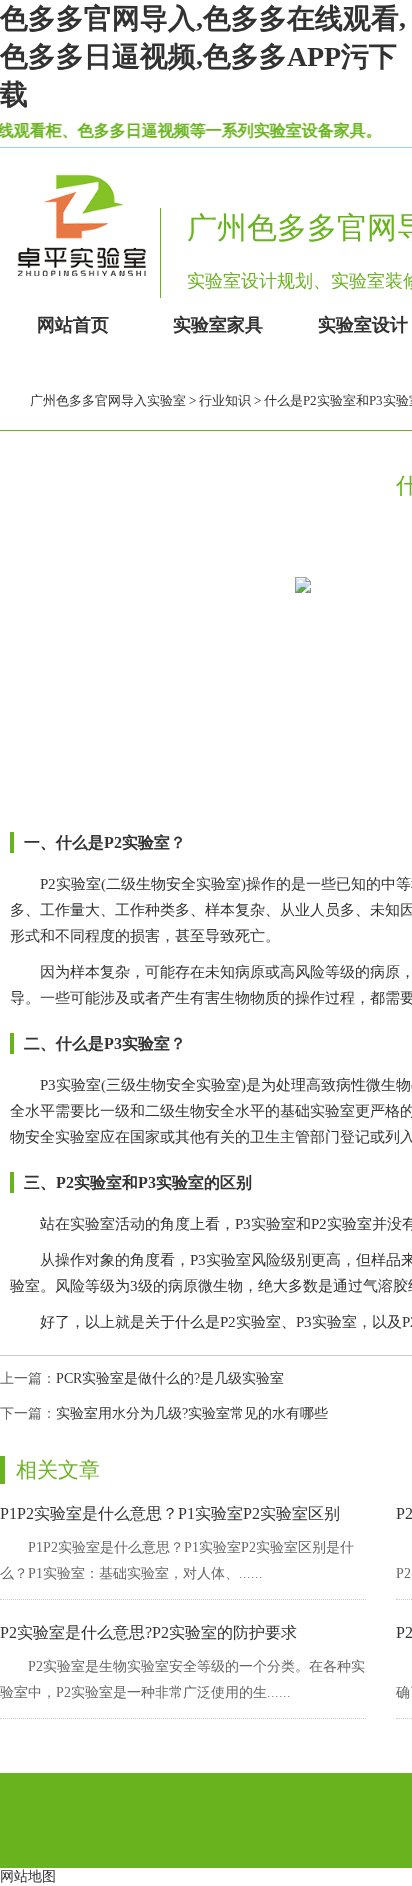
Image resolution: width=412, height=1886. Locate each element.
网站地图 (28, 1876)
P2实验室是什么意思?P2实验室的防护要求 (148, 1632)
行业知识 (225, 400)
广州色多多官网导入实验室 (108, 400)
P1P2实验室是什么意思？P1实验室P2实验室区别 (170, 1513)
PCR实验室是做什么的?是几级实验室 (170, 1378)
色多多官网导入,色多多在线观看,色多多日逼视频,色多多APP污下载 (203, 56)
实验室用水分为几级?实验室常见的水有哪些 (192, 1413)
